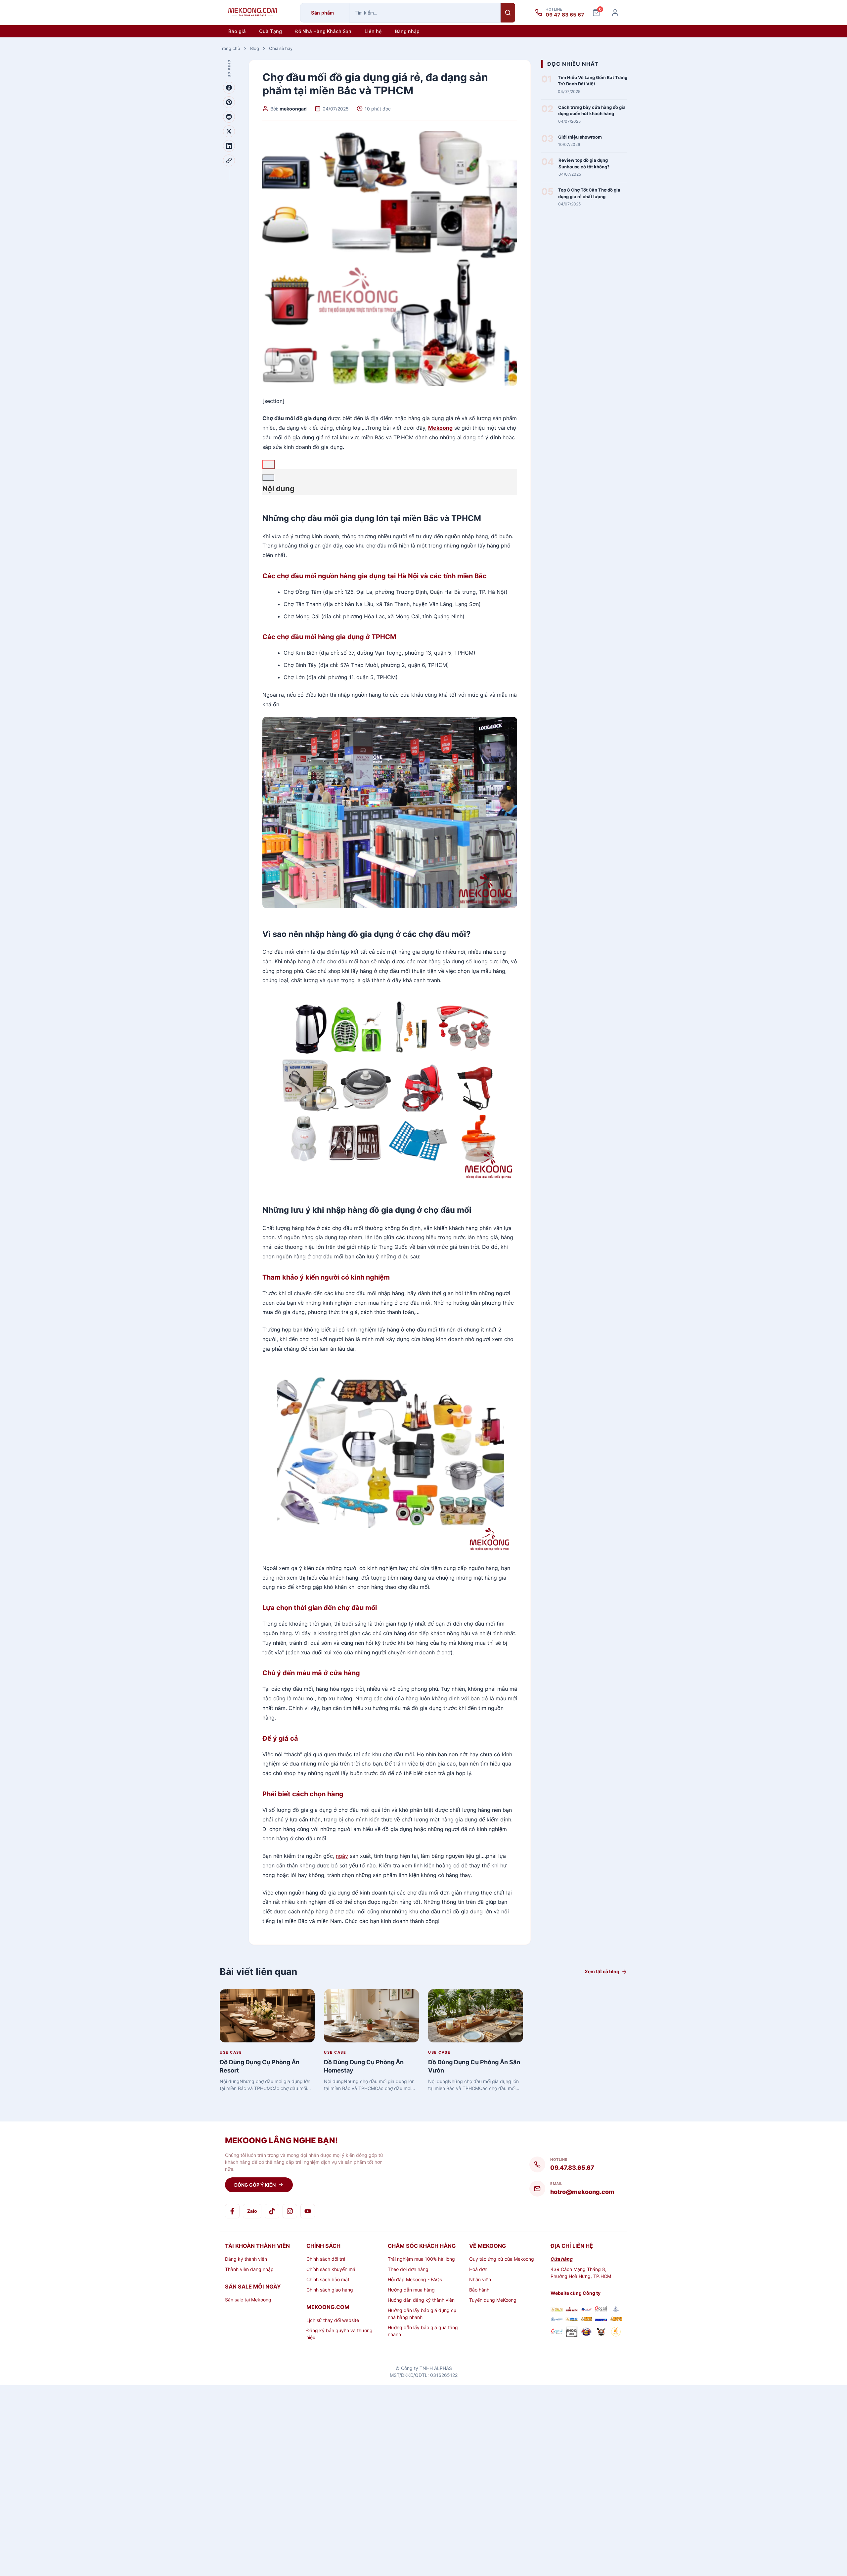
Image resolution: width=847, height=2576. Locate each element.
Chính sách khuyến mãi (331, 2269)
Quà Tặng (270, 31)
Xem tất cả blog (602, 1971)
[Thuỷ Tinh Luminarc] (601, 2319)
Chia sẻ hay (281, 48)
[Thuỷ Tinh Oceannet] (601, 2310)
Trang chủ (230, 48)
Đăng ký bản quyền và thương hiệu (339, 2334)
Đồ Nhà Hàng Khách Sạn (323, 31)
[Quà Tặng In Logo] (616, 2333)
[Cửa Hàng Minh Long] (616, 2310)
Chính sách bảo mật (328, 2279)
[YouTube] (308, 2211)
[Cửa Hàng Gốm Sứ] (616, 2319)
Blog (255, 48)
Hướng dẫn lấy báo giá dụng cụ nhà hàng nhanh (422, 2314)
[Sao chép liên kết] (229, 160)
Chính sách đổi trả (326, 2259)
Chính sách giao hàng (330, 2290)
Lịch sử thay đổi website (333, 2320)
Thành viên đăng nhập (249, 2269)
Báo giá (237, 31)
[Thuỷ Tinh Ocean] (557, 2333)
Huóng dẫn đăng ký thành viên (421, 2300)
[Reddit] (229, 117)
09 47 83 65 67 (565, 15)
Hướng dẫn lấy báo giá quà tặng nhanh (423, 2331)
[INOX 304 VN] (572, 2333)
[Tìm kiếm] (508, 13)
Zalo (252, 2211)
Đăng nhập (407, 31)
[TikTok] (272, 2211)
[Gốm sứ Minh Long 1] (557, 2319)
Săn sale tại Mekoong (248, 2300)
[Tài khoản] (615, 13)
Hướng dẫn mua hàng (411, 2290)
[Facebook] (229, 88)
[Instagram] (290, 2211)
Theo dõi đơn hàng (408, 2269)
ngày (342, 1856)
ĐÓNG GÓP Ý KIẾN (255, 2185)
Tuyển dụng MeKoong (493, 2300)
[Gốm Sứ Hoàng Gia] (557, 2310)
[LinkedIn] (229, 146)
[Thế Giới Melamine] (572, 2310)
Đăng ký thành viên (246, 2259)
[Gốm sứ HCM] (572, 2319)
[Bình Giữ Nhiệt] (586, 2310)
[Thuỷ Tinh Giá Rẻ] (586, 2319)
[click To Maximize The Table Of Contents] (268, 464)
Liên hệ (373, 31)
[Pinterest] (229, 102)
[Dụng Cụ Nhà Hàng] (586, 2333)
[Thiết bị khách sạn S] (601, 2333)
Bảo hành (479, 2290)
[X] (229, 131)
